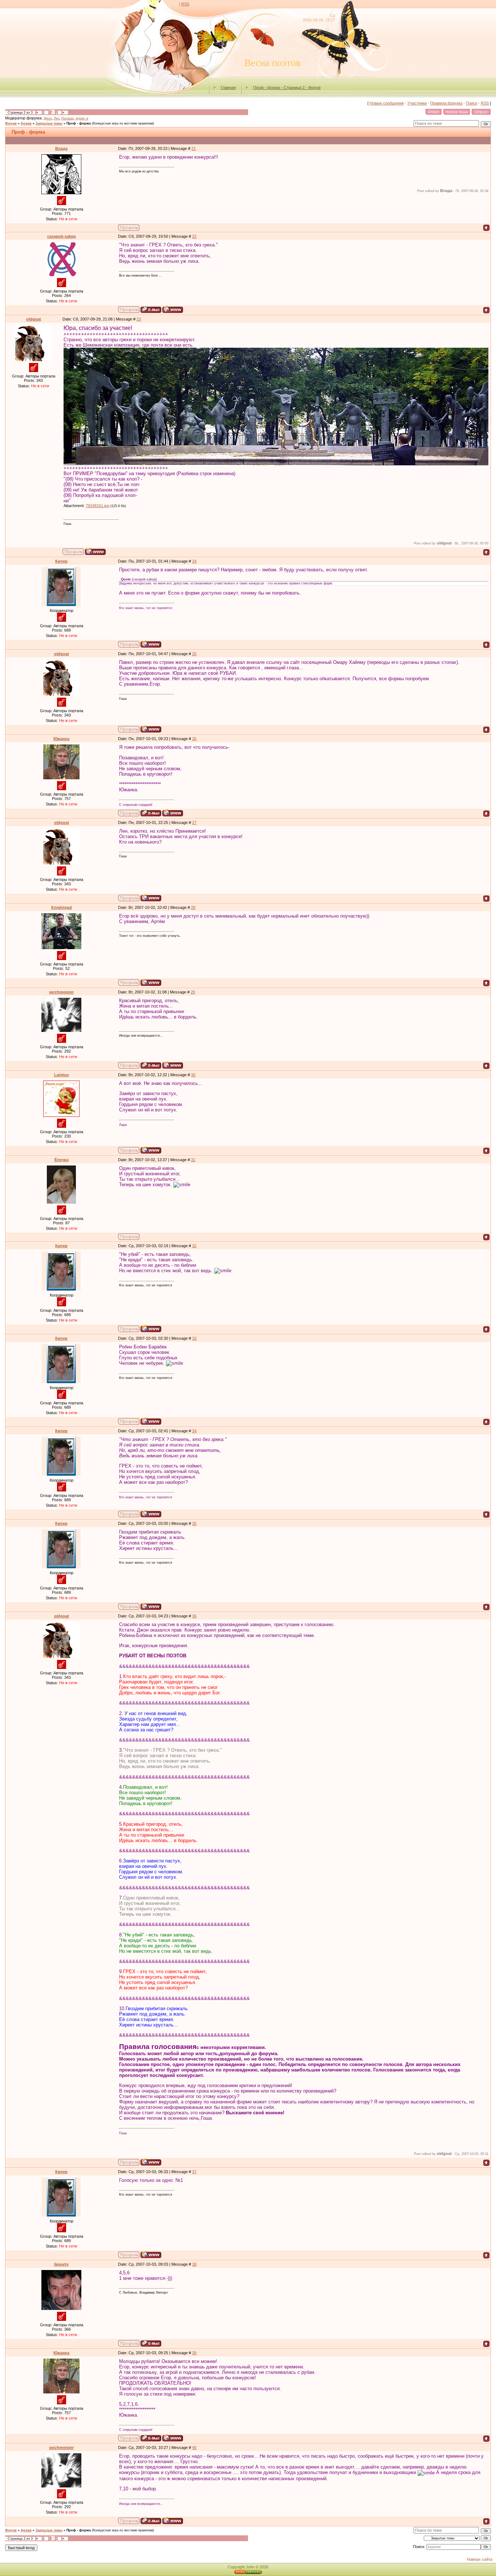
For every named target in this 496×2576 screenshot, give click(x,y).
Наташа (67, 118)
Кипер (61, 561)
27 (194, 822)
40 (194, 2448)
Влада (61, 148)
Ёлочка (62, 1160)
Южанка (61, 739)
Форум (11, 123)
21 (194, 148)
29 (193, 992)
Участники (417, 103)
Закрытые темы (49, 123)
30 (193, 1075)
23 (139, 319)
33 (194, 1338)
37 (194, 2172)
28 (193, 907)
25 (194, 654)
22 (194, 236)
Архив (26, 123)
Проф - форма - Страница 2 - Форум (287, 87)
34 (194, 1431)
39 (194, 2353)
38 (194, 2264)
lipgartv (61, 2264)
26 (194, 739)
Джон (48, 118)
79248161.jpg (97, 506)
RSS (185, 4)
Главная (228, 87)
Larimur (62, 1075)
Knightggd (62, 907)
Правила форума (446, 103)
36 (194, 1616)
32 (194, 1246)
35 (194, 1523)
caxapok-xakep (62, 236)
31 (193, 1160)
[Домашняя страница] (173, 309)
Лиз (56, 118)
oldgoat (34, 319)
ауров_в (82, 118)
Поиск (471, 103)
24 (194, 561)
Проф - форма (79, 123)
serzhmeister (61, 992)
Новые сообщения (387, 103)
